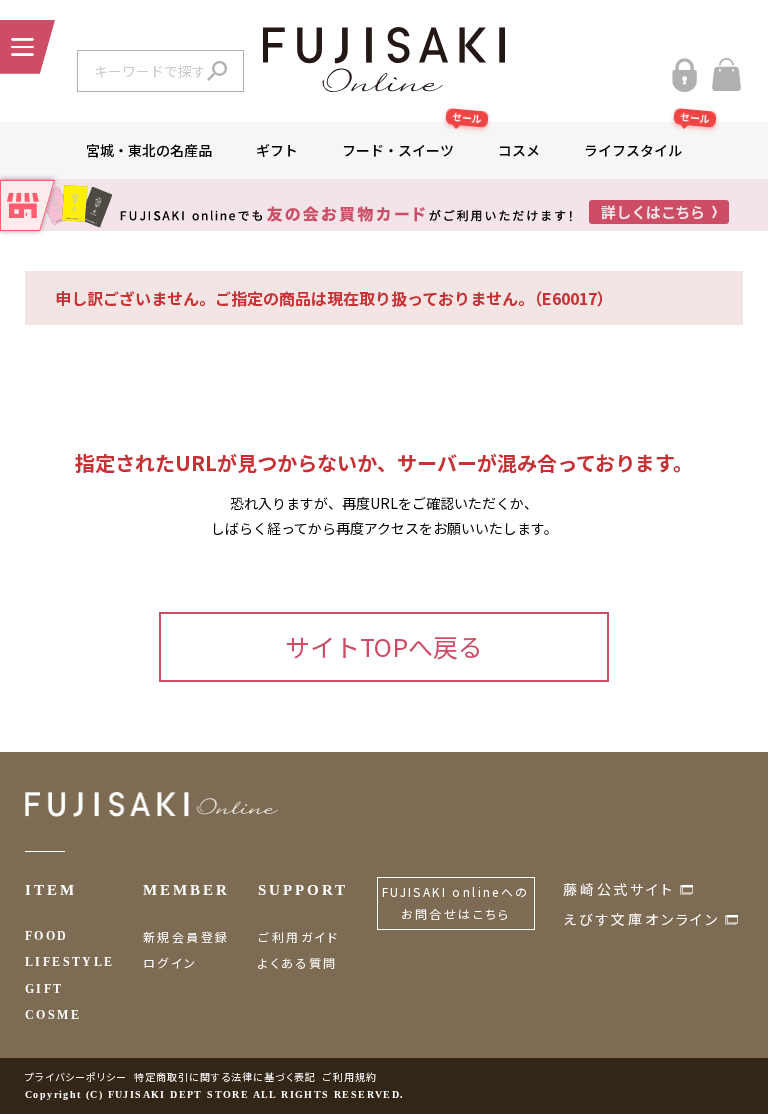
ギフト (277, 150)
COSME (53, 1015)
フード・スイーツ (409, 141)
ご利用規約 (350, 1076)
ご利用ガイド (298, 936)
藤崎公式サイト (619, 889)
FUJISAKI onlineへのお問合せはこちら (456, 902)
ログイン (170, 962)
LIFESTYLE (70, 962)
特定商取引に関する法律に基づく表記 (225, 1076)
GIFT (44, 989)
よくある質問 (297, 962)
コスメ (519, 150)
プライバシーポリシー (76, 1076)
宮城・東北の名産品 (149, 150)
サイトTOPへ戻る (384, 646)
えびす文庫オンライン (641, 919)
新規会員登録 (186, 936)
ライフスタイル (644, 141)
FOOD (47, 936)
